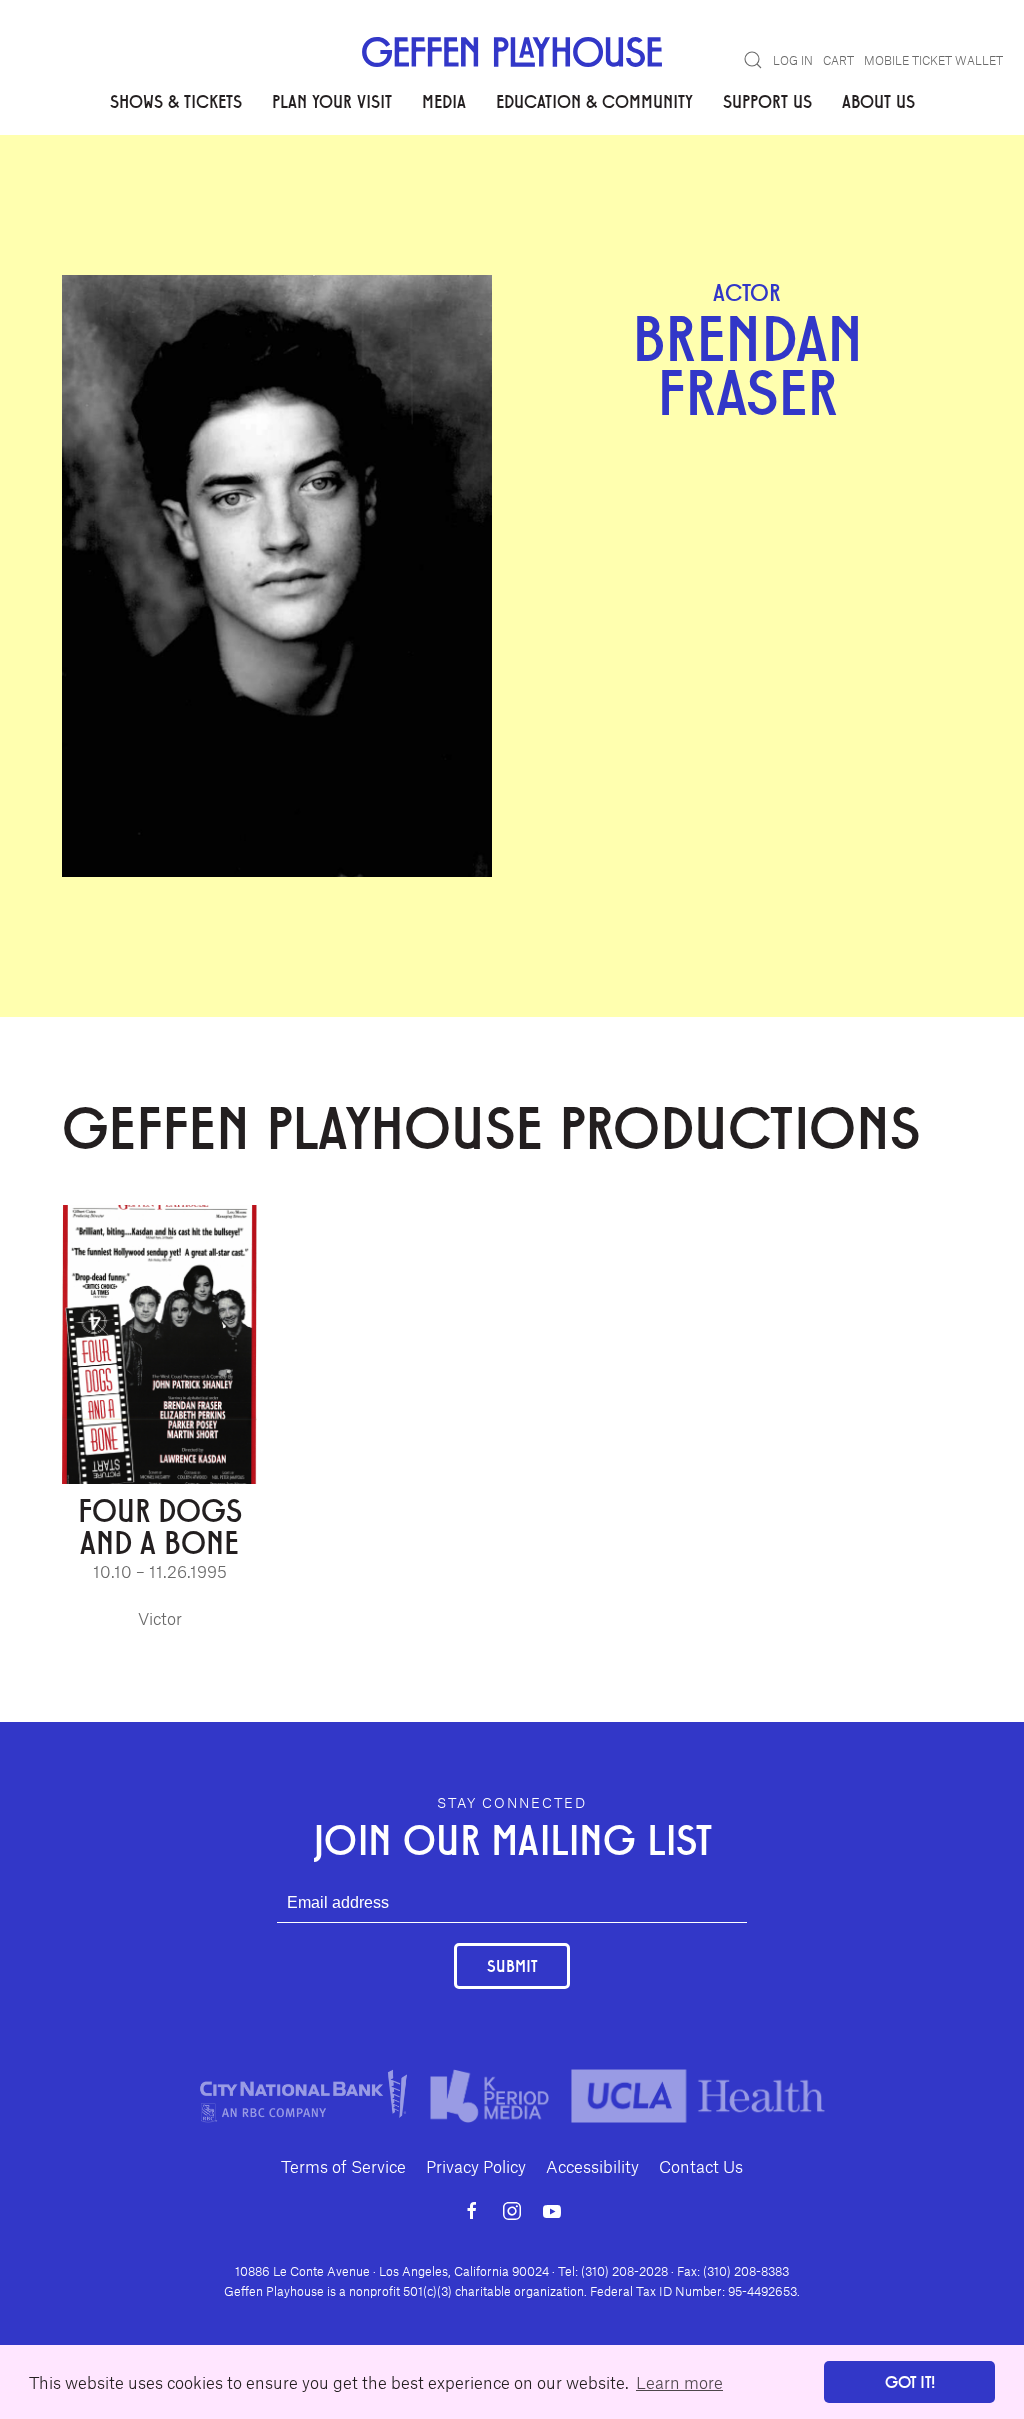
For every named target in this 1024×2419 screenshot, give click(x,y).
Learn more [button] (679, 2382)
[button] (753, 60)
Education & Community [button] (594, 101)
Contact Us (701, 2166)
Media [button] (444, 101)
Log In (793, 60)
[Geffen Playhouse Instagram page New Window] (512, 2211)
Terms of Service (343, 2166)
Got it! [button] (910, 2381)
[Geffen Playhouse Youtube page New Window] (552, 2211)
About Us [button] (878, 101)
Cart (838, 60)
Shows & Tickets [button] (176, 101)
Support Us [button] (767, 101)
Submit (512, 1965)
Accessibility (592, 2166)
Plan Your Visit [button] (332, 101)
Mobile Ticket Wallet (933, 60)
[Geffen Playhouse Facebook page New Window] (472, 2211)
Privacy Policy (476, 2166)
